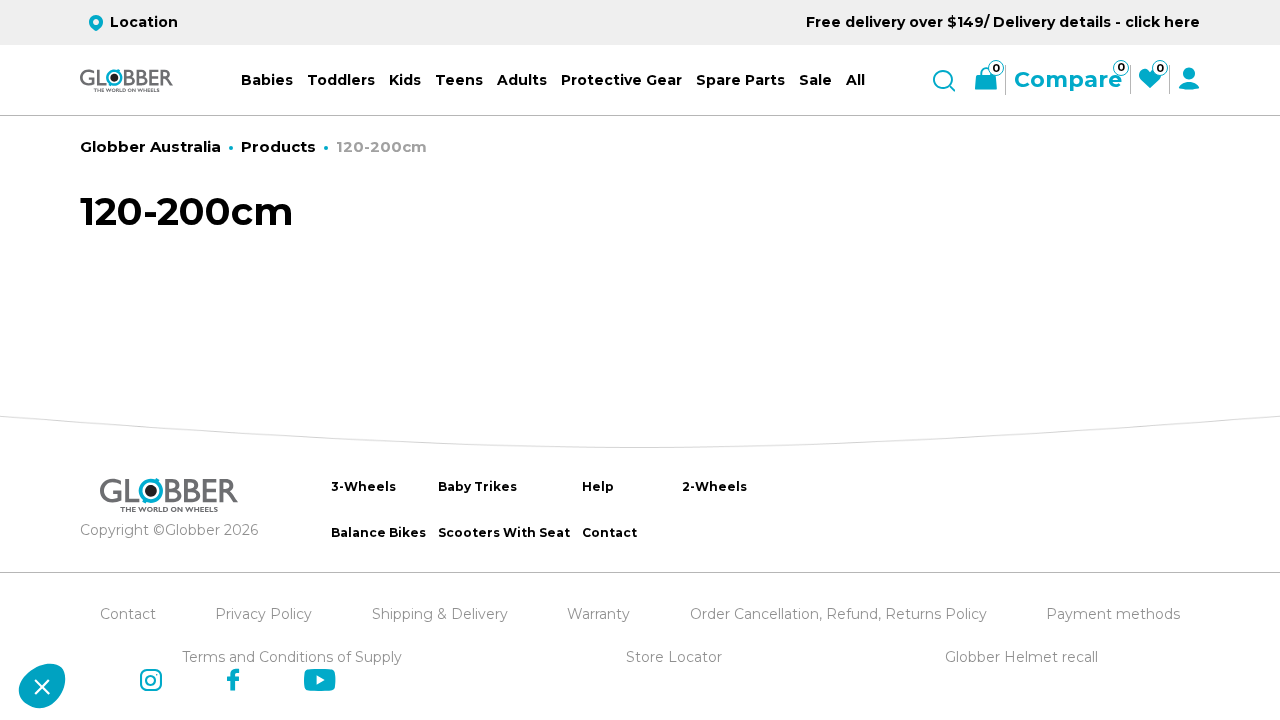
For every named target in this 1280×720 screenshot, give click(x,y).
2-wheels (714, 486)
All (855, 80)
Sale (815, 80)
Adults (522, 80)
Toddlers (341, 80)
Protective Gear (621, 80)
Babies (267, 80)
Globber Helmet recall (1021, 657)
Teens (459, 80)
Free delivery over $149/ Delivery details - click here (1003, 22)
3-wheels (363, 486)
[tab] (391, 643)
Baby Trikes (477, 486)
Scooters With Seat (504, 532)
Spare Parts (740, 80)
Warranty (598, 614)
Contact (609, 532)
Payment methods (1113, 614)
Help (598, 486)
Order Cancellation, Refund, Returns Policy (838, 614)
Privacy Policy (263, 614)
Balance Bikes (378, 532)
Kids (405, 80)
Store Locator (674, 657)
